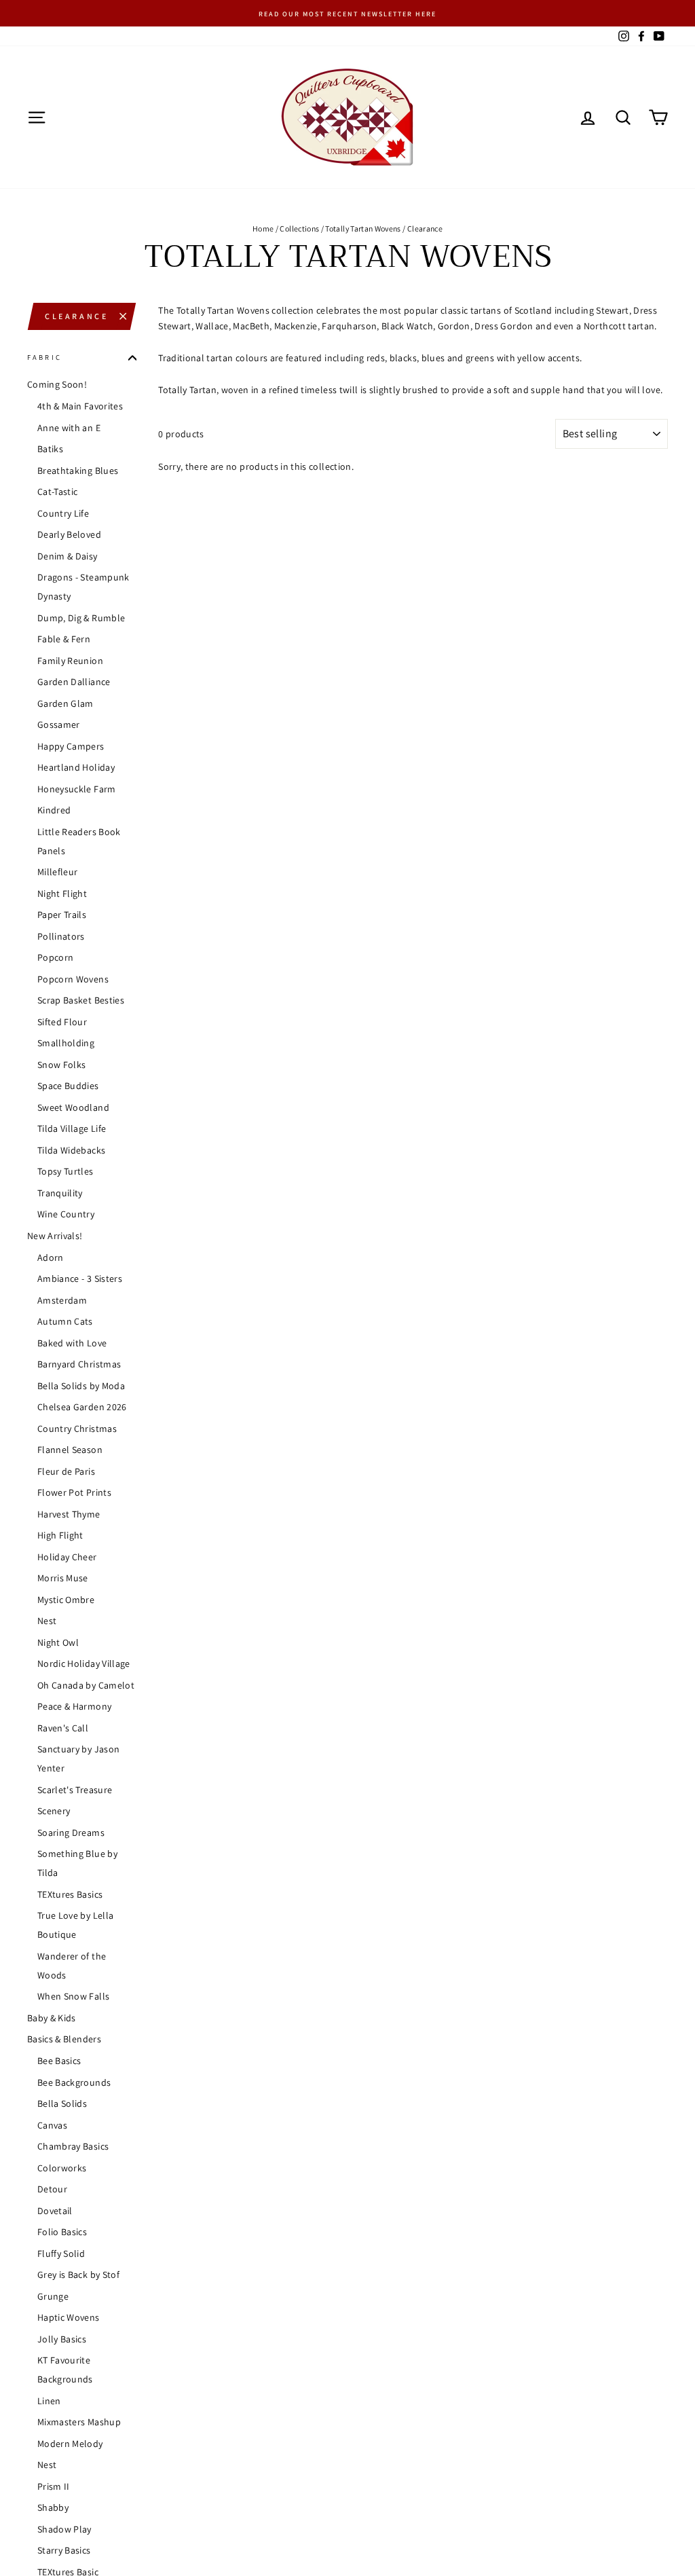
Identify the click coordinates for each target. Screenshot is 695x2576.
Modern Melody (70, 2444)
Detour (52, 2189)
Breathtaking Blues (78, 471)
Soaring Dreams (71, 1833)
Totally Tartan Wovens (363, 228)
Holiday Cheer (67, 1557)
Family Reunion (70, 661)
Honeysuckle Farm (77, 789)
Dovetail (55, 2211)
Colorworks (62, 2168)
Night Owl (58, 1642)
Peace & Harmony (74, 1706)
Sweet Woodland (73, 1107)
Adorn (51, 1257)
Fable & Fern (64, 639)
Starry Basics (64, 2550)
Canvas (52, 2125)
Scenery (54, 1811)
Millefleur (58, 872)
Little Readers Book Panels (79, 841)
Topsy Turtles (65, 1171)
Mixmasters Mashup (79, 2422)
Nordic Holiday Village (84, 1663)
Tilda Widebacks (71, 1150)
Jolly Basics (62, 2339)
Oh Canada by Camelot (86, 1685)
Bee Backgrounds (74, 2082)
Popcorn (55, 957)
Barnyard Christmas (79, 1364)
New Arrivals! (55, 1236)
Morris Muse (63, 1578)
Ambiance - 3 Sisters (80, 1278)
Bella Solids (62, 2103)
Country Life (63, 513)
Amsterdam (62, 1300)
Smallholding (66, 1043)
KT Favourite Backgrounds (65, 2370)
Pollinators (61, 936)
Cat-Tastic (58, 492)
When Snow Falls (73, 1996)
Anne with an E (69, 428)
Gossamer (59, 724)
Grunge (53, 2296)
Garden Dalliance (74, 682)
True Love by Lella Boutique (75, 1925)
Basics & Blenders (64, 2039)
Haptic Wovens (69, 2317)
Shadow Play (64, 2529)
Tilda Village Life (72, 1128)
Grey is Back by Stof (78, 2275)
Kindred (54, 810)
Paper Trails (62, 915)
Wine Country (66, 1214)
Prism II (54, 2486)
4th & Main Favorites (80, 406)
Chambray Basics (73, 2146)
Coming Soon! (57, 384)
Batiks (50, 449)
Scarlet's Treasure (75, 1790)
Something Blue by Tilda (77, 1863)
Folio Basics (62, 2232)
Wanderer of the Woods (72, 1966)
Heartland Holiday (76, 767)
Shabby (53, 2507)
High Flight (60, 1535)
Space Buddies (68, 1086)
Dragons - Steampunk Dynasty (83, 587)
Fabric (44, 357)
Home (263, 228)
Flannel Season (70, 1450)
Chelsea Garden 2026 (82, 1407)
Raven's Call (63, 1728)
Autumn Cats (65, 1321)
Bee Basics (59, 2061)
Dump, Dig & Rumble (81, 618)
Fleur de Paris (66, 1471)
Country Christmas (77, 1429)
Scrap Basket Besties (81, 1000)
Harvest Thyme (69, 1514)
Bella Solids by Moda (81, 1386)
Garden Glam (65, 703)
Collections (299, 228)
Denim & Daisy (68, 556)
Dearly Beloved (69, 534)
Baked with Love (72, 1343)
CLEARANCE (76, 316)
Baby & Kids (52, 2018)
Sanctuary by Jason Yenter (78, 1759)
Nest (47, 1621)
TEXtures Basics (70, 1894)
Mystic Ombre (66, 1600)
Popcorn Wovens (73, 979)
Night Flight (62, 894)
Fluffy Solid (61, 2253)
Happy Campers (71, 746)
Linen (49, 2401)
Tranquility (60, 1193)
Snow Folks (62, 1065)
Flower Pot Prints (74, 1492)
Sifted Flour (62, 1022)
